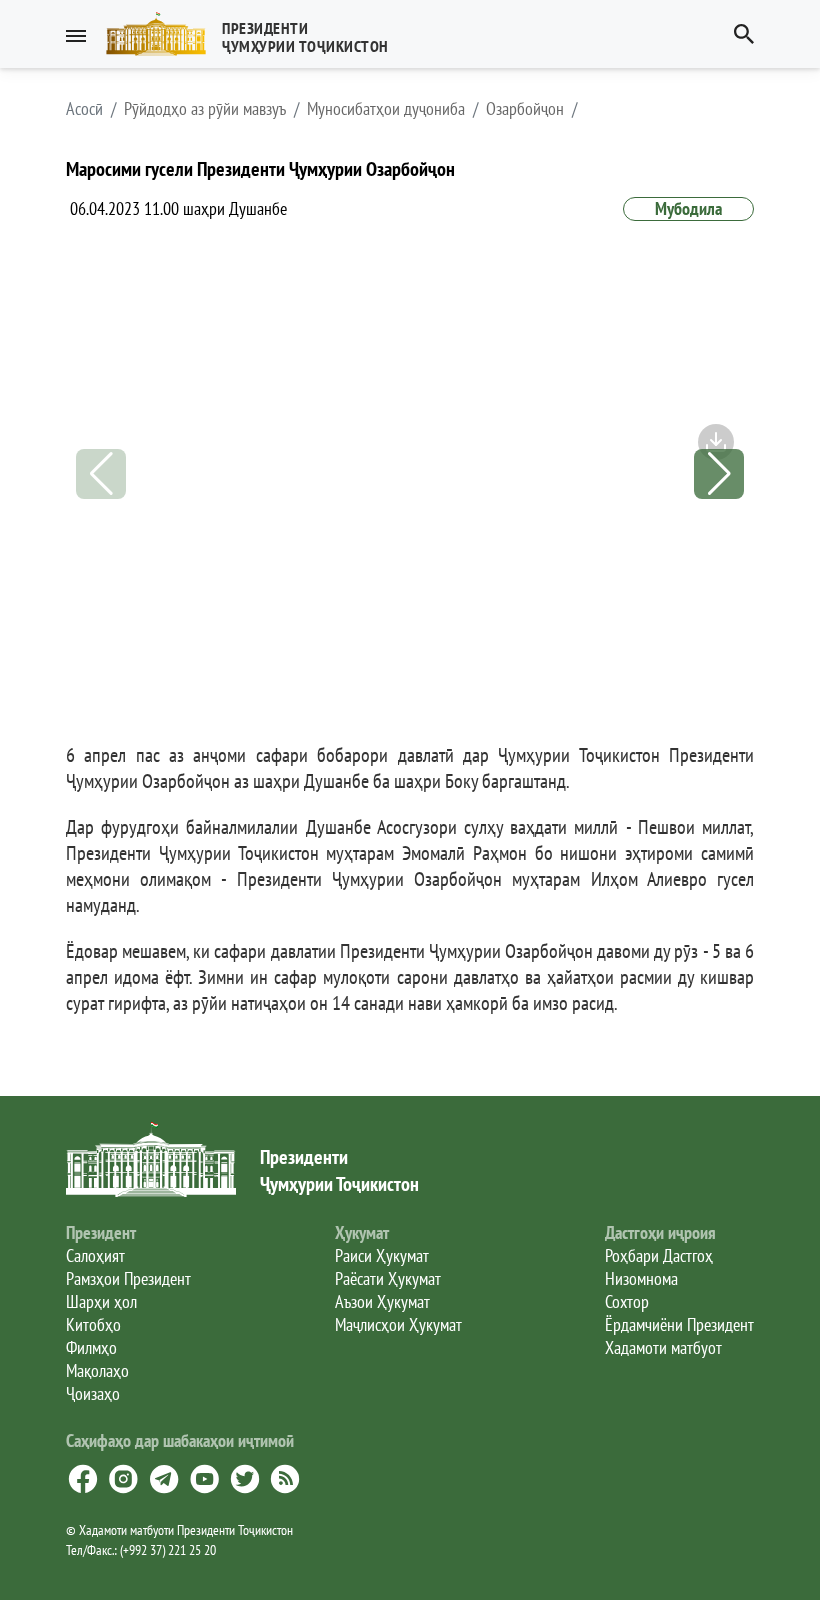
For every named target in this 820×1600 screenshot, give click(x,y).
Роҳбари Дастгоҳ (659, 1255)
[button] (255, 34)
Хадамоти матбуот (663, 1347)
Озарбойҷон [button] (525, 109)
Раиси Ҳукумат (382, 1255)
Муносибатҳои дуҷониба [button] (386, 109)
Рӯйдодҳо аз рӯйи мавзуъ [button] (205, 109)
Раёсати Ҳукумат (388, 1278)
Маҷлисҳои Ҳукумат (398, 1324)
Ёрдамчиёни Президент (679, 1324)
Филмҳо (91, 1347)
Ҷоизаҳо (93, 1393)
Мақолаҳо (97, 1370)
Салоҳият (95, 1255)
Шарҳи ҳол (101, 1301)
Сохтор (627, 1301)
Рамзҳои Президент (128, 1278)
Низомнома (641, 1278)
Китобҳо (93, 1324)
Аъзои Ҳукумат (382, 1301)
